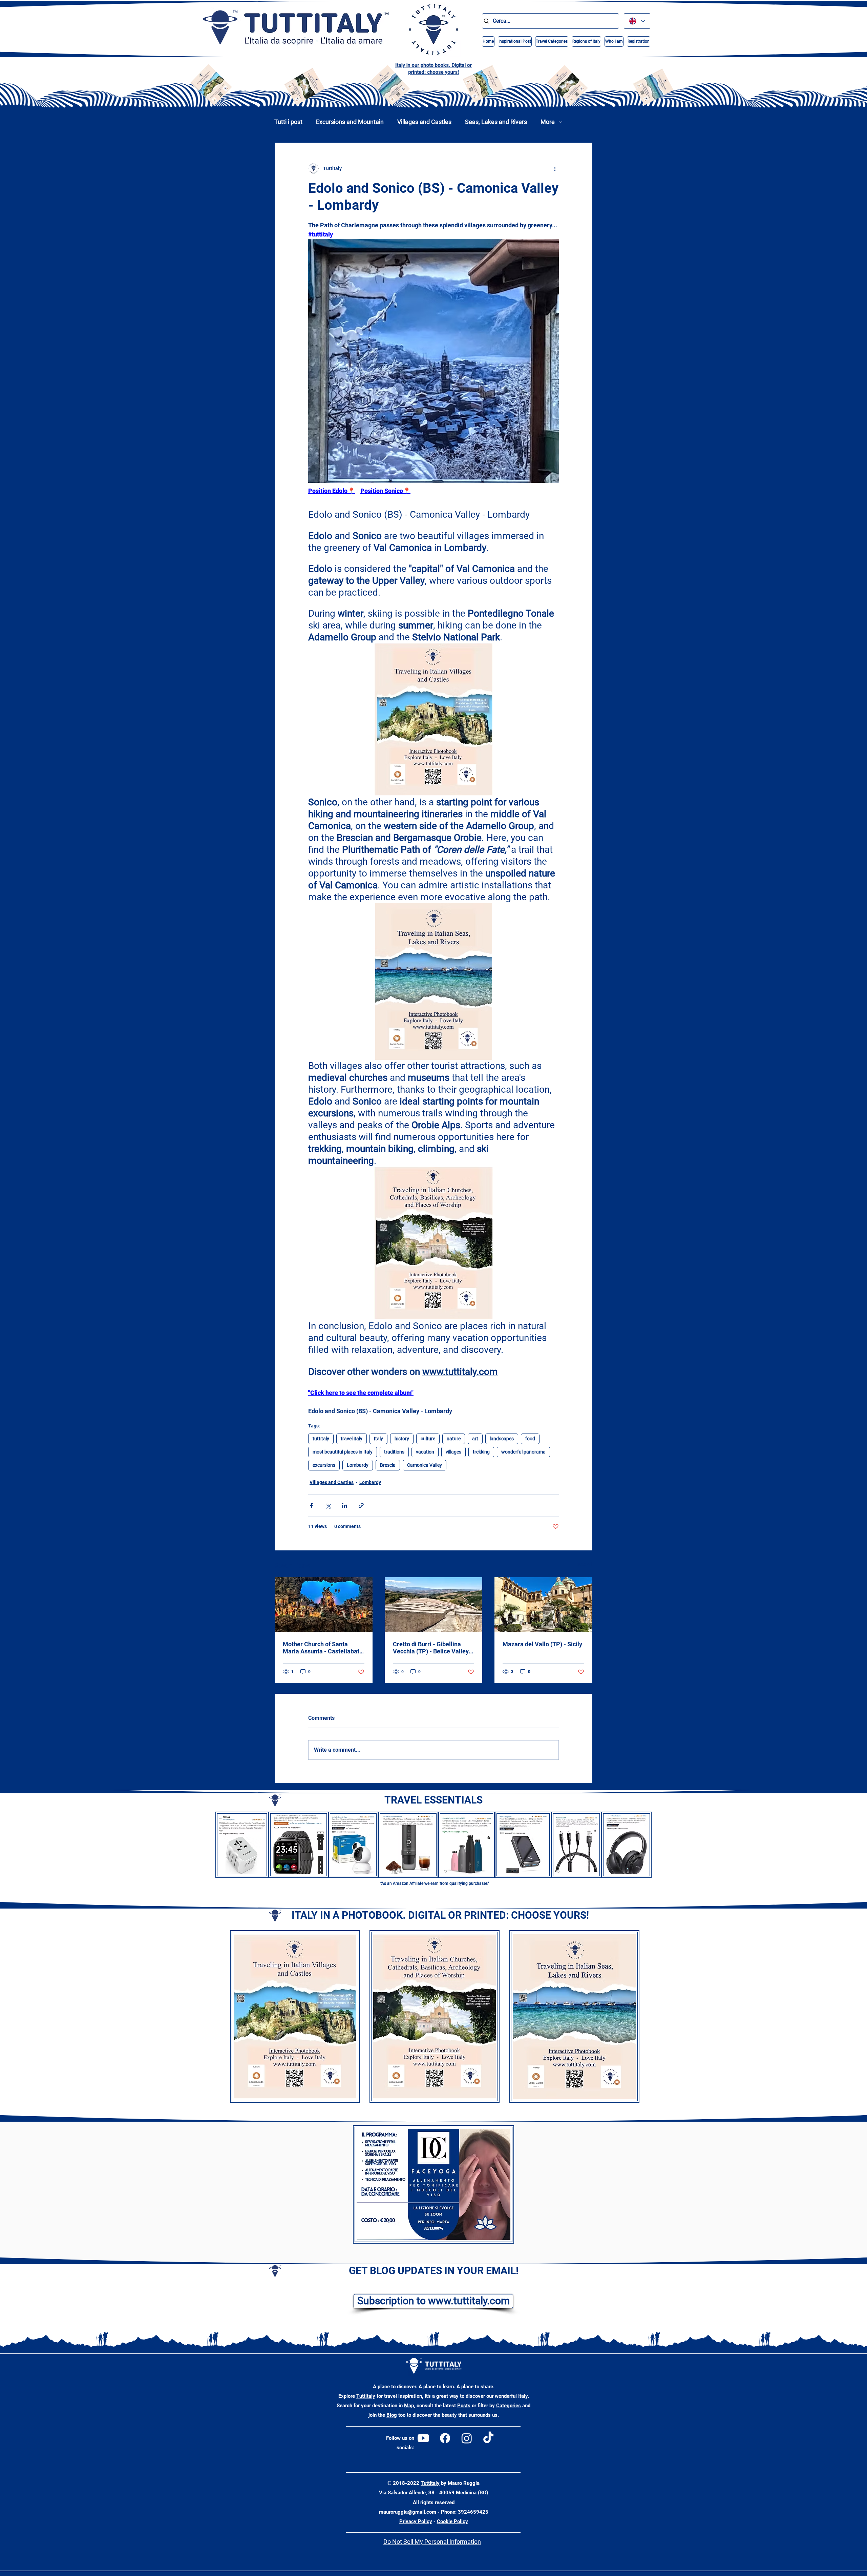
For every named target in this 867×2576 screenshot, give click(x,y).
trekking (481, 1452)
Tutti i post (288, 122)
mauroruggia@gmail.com (408, 2512)
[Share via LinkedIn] (345, 1506)
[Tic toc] (488, 2438)
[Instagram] (467, 2438)
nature (454, 1439)
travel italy (352, 1439)
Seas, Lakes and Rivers (496, 122)
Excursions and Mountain (350, 122)
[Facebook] (445, 2438)
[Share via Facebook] (311, 1506)
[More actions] (555, 168)
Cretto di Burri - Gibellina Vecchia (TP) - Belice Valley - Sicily (433, 1648)
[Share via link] (361, 1506)
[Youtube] (423, 2438)
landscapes (502, 1439)
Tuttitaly (366, 2396)
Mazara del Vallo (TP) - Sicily (542, 1644)
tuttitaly (321, 1439)
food (530, 1439)
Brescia (388, 1465)
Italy (378, 1439)
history (402, 1439)
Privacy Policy (416, 2521)
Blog (392, 2415)
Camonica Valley (425, 1465)
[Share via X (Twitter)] (328, 1506)
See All (585, 1564)
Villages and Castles (424, 122)
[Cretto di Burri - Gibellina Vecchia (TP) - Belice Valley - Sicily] (434, 1605)
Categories (509, 2406)
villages (453, 1452)
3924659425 (473, 2512)
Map (409, 2406)
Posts (464, 2406)
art (475, 1439)
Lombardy (358, 1465)
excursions (324, 1465)
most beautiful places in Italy (343, 1452)
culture (428, 1439)
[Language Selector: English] (637, 21)
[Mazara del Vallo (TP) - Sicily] (543, 1605)
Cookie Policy (452, 2521)
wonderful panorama (523, 1452)
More (548, 122)
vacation (425, 1452)
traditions (394, 1452)
